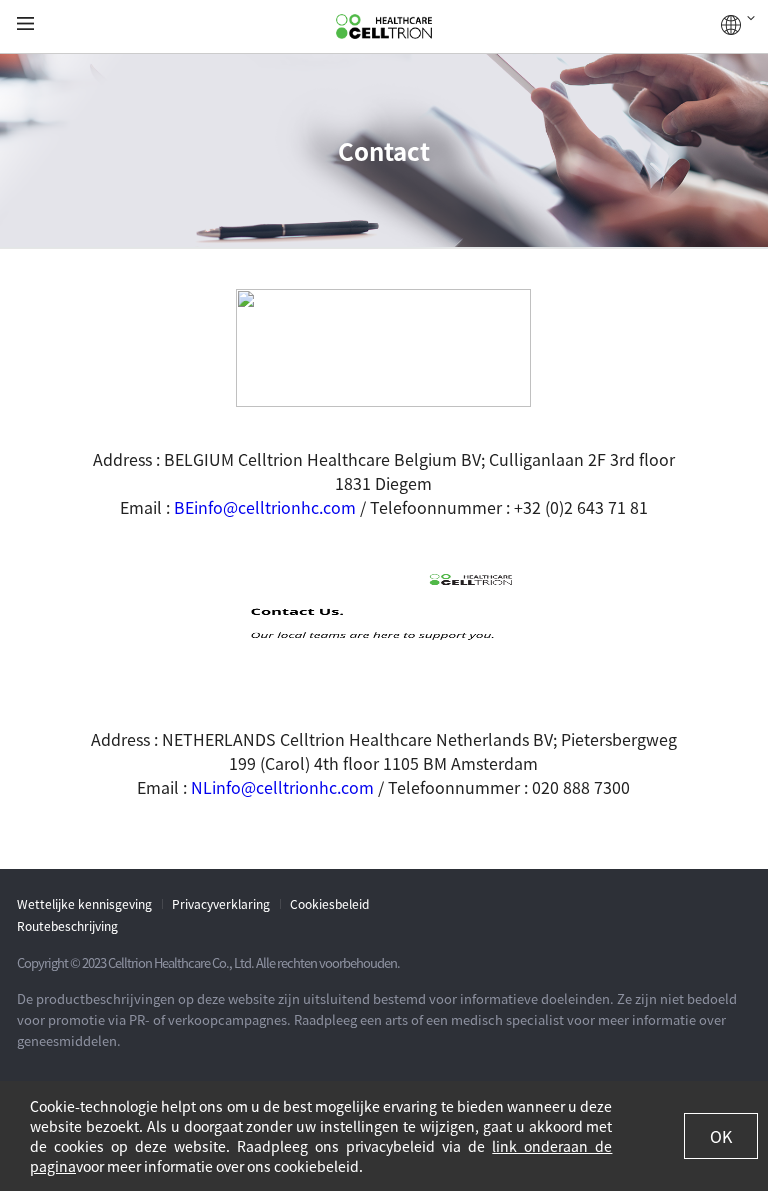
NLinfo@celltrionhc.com (282, 787)
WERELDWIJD (738, 25)
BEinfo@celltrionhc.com (265, 507)
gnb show (25, 24)
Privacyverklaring (221, 904)
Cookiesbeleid (329, 904)
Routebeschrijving (67, 926)
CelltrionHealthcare (384, 27)
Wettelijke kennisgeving (84, 904)
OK (721, 1136)
